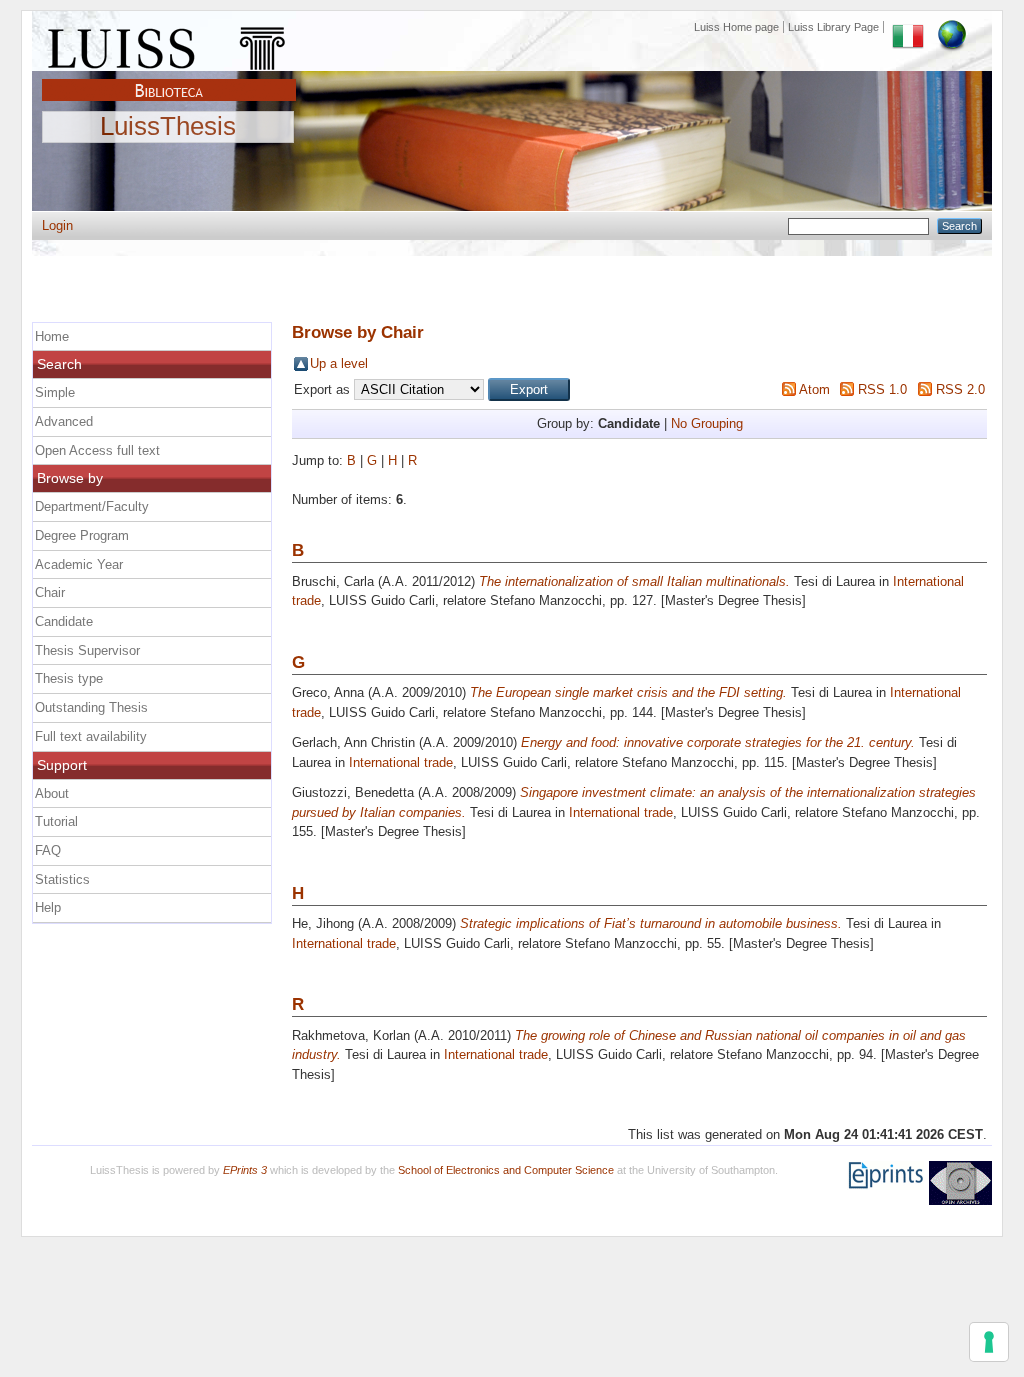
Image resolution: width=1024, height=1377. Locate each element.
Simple (55, 392)
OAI (960, 1183)
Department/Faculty (92, 506)
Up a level (339, 363)
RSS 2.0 (960, 389)
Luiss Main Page (169, 44)
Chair (50, 592)
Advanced (64, 421)
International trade (401, 762)
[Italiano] (908, 27)
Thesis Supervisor (87, 650)
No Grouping (707, 423)
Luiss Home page (736, 27)
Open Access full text (97, 450)
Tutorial (56, 821)
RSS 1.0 (882, 389)
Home (52, 336)
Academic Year (79, 564)
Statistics (62, 879)
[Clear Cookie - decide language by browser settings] (952, 27)
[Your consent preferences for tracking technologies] (989, 1342)
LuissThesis (168, 127)
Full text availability (91, 736)
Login (57, 225)
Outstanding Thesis (91, 707)
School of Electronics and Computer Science (506, 1170)
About (52, 793)
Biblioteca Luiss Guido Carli (169, 79)
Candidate (64, 621)
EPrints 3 (245, 1170)
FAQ (48, 850)
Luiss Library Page (833, 27)
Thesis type (69, 678)
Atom (814, 389)
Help (48, 907)
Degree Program (82, 535)
